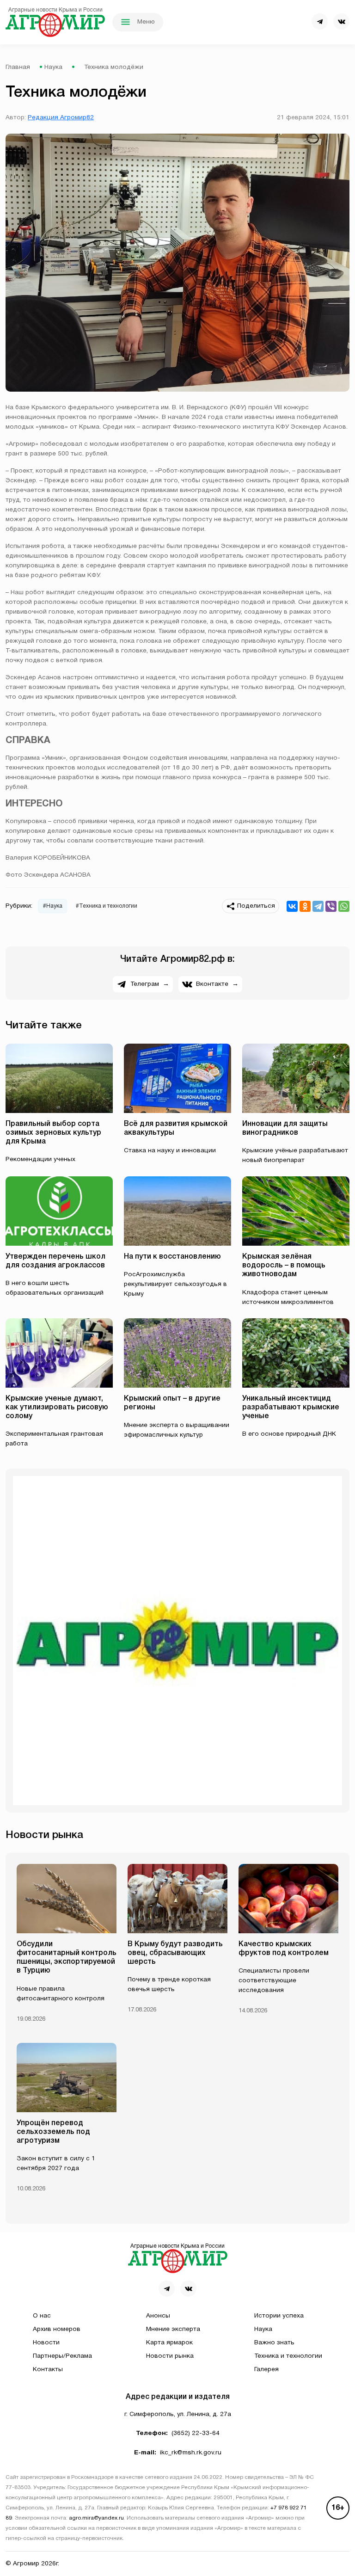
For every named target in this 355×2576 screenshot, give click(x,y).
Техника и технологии (288, 2356)
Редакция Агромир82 (61, 118)
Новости (46, 2343)
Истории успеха (279, 2316)
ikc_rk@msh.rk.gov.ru (191, 2453)
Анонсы (158, 2316)
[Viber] (331, 906)
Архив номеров (57, 2329)
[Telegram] (318, 906)
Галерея (266, 2370)
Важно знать (274, 2343)
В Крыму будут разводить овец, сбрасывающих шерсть (175, 1953)
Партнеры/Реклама (62, 2356)
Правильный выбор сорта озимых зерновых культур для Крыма (53, 1133)
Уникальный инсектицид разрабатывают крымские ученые (291, 1408)
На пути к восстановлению (172, 1257)
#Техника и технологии (107, 906)
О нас (42, 2316)
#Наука (53, 906)
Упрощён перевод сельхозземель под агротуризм (53, 2132)
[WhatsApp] (344, 906)
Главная (18, 67)
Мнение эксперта (173, 2329)
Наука (53, 67)
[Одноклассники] (305, 906)
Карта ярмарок (169, 2343)
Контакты (48, 2370)
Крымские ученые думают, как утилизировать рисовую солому (57, 1408)
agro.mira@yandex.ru (96, 2518)
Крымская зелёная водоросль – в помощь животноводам (284, 1266)
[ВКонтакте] (292, 906)
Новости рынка (170, 2356)
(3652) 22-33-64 (196, 2433)
